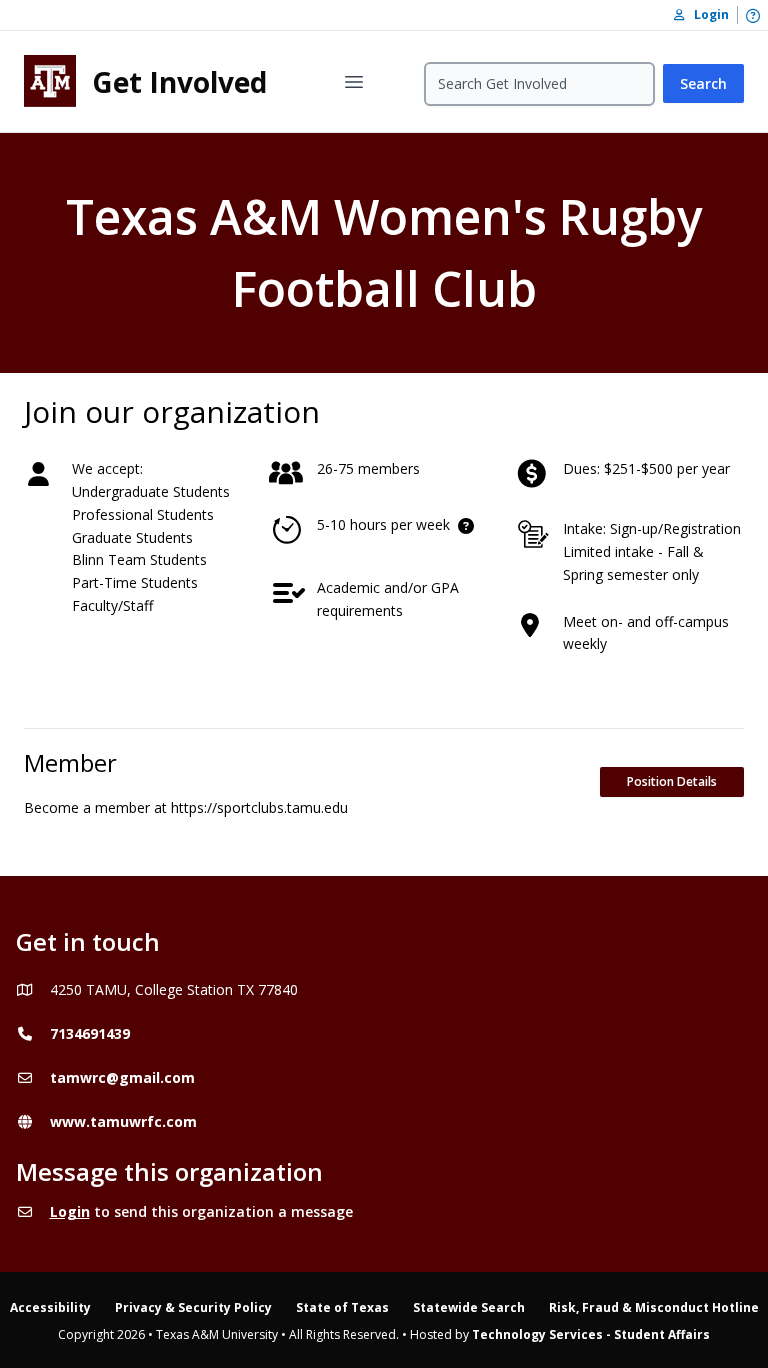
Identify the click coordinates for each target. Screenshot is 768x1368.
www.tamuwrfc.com (123, 1121)
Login (70, 1211)
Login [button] (707, 14)
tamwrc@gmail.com (122, 1077)
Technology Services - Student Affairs (591, 1334)
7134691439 (90, 1033)
